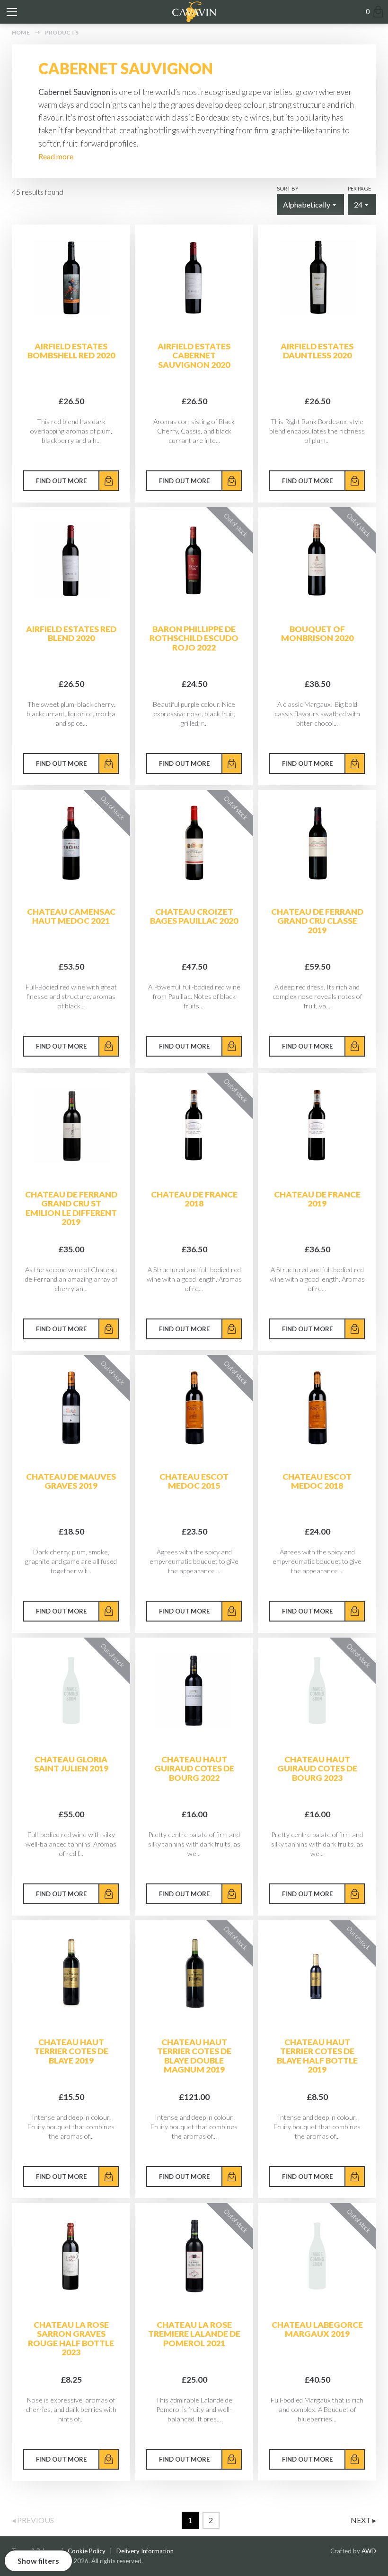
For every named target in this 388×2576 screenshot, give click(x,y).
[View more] (71, 278)
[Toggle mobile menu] (12, 12)
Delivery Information (145, 2551)
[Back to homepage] (194, 12)
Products (62, 32)
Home (21, 32)
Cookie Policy (87, 2551)
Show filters (38, 2561)
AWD (369, 2551)
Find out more (61, 481)
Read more (56, 156)
